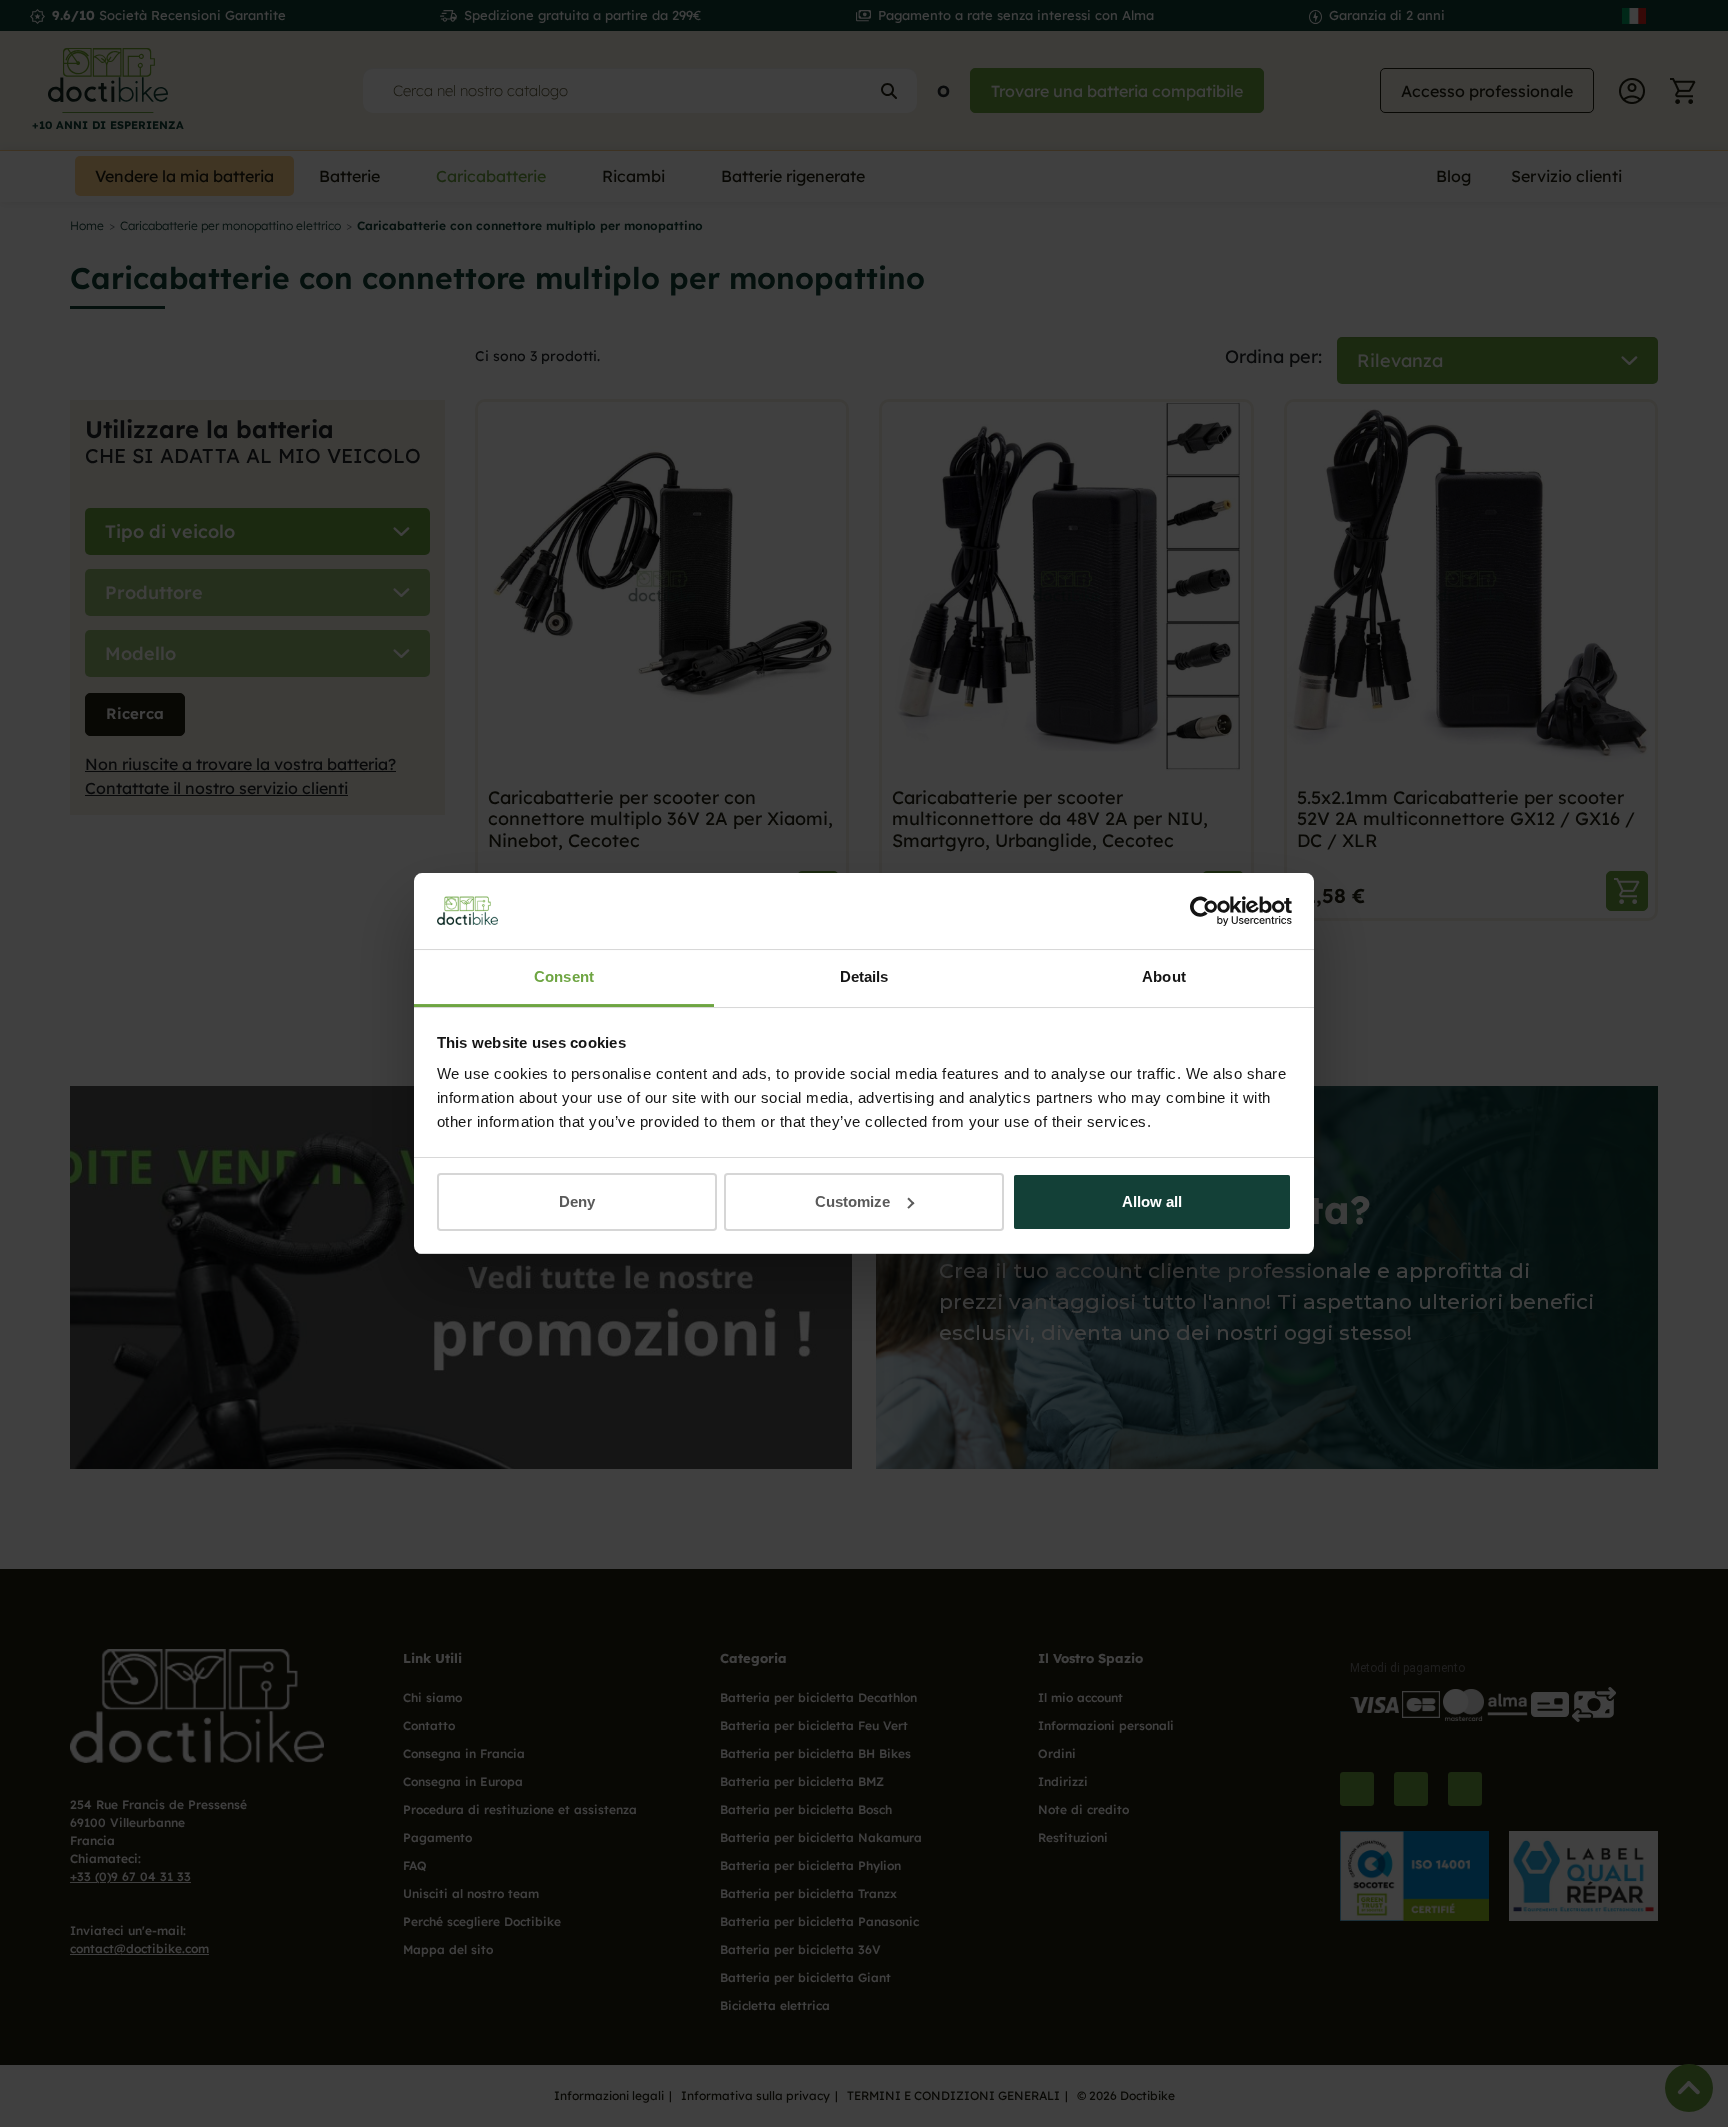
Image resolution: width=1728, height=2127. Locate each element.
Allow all (1152, 1201)
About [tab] (1164, 976)
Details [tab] (864, 976)
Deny (577, 1201)
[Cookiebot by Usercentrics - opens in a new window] (1204, 911)
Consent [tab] (564, 976)
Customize (852, 1201)
